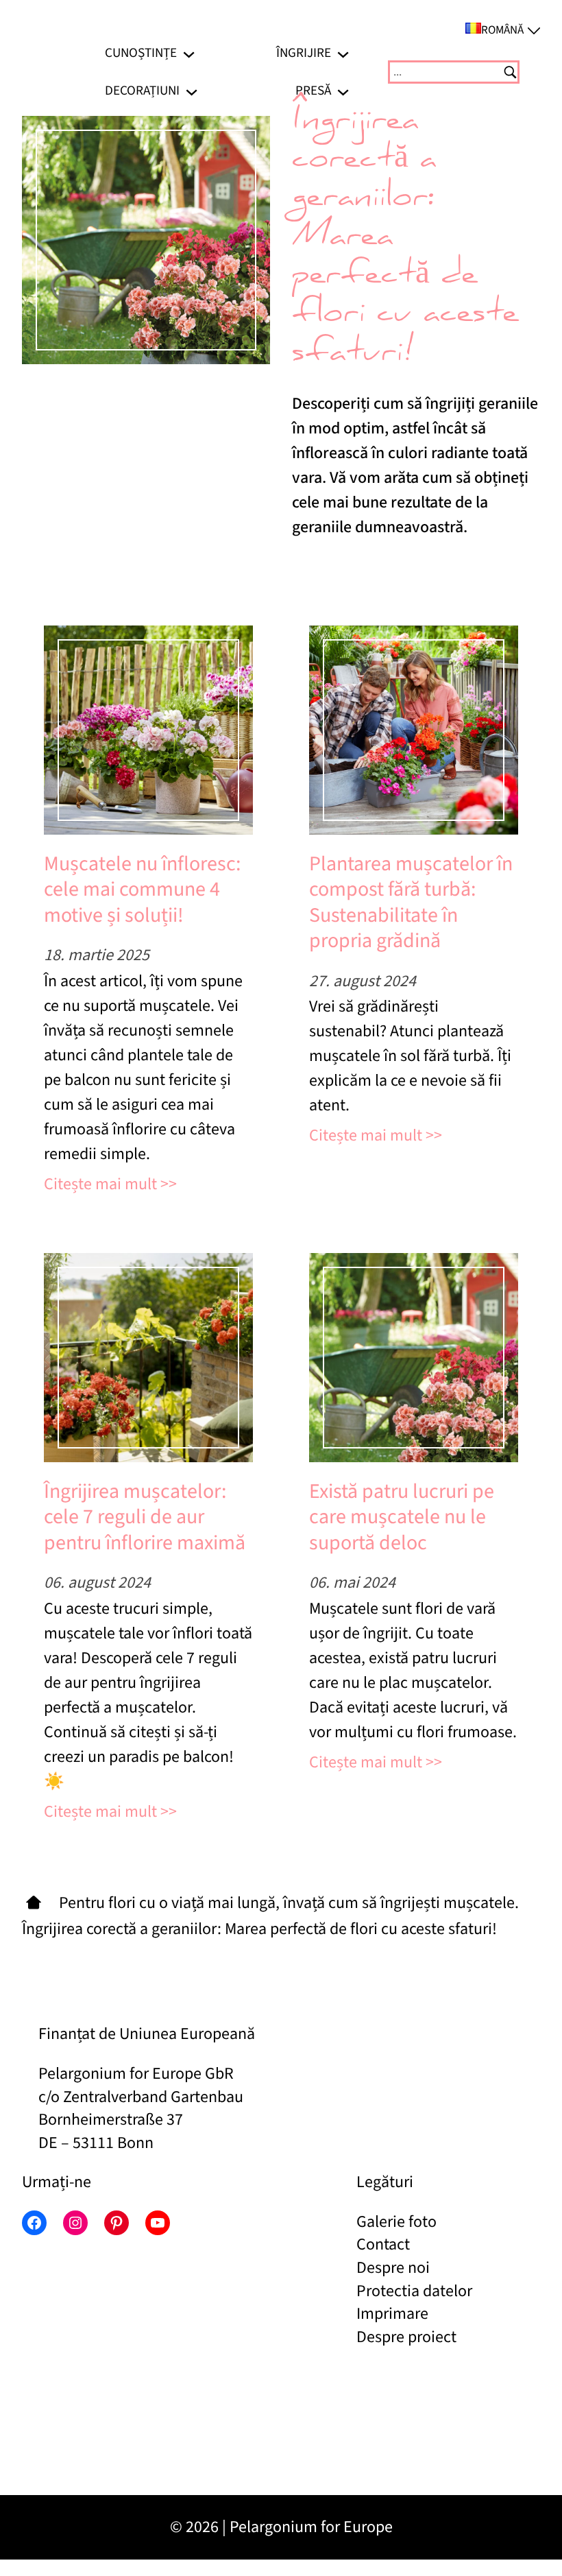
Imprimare (392, 2314)
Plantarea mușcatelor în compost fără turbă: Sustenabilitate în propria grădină (411, 903)
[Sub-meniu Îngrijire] (343, 53)
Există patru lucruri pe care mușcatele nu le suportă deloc (402, 1517)
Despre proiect (406, 2337)
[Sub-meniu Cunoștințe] (189, 53)
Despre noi (393, 2268)
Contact (383, 2244)
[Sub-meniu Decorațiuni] (192, 91)
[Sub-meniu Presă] (343, 91)
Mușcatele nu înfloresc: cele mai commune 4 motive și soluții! (142, 890)
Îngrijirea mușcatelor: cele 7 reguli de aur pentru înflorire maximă (145, 1517)
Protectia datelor (414, 2291)
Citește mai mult (100, 1184)
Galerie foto (396, 2222)
